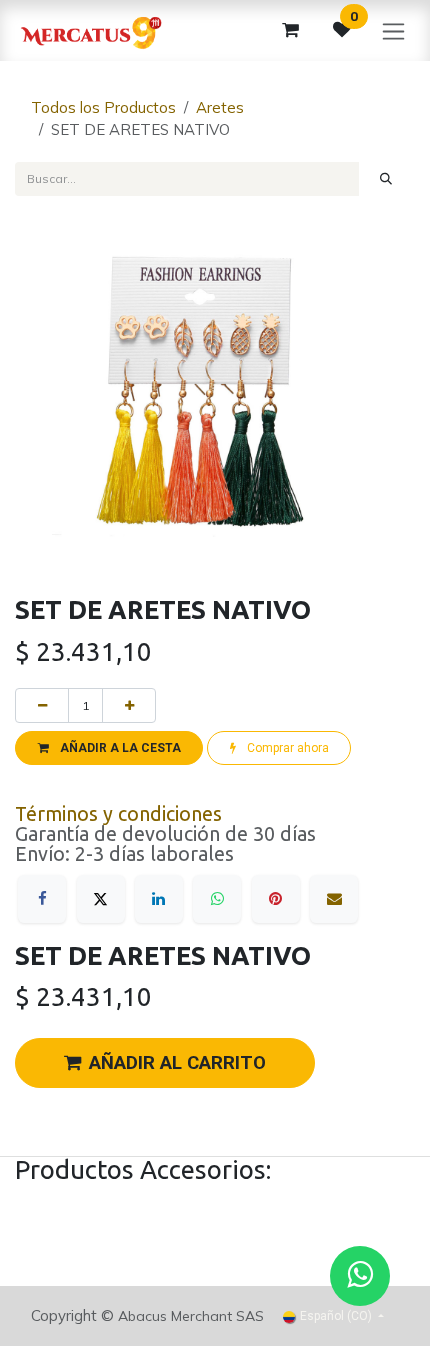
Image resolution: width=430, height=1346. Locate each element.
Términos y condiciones (118, 814)
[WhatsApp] (217, 899)
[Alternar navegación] (393, 30)
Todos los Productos (103, 107)
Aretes (220, 107)
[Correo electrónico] (334, 899)
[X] (101, 899)
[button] (109, 748)
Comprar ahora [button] (286, 748)
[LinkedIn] (159, 899)
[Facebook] (42, 899)
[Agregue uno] (129, 705)
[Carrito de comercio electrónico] (290, 30)
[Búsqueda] (386, 179)
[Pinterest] (276, 899)
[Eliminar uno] (42, 705)
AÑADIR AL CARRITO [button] (177, 1063)
